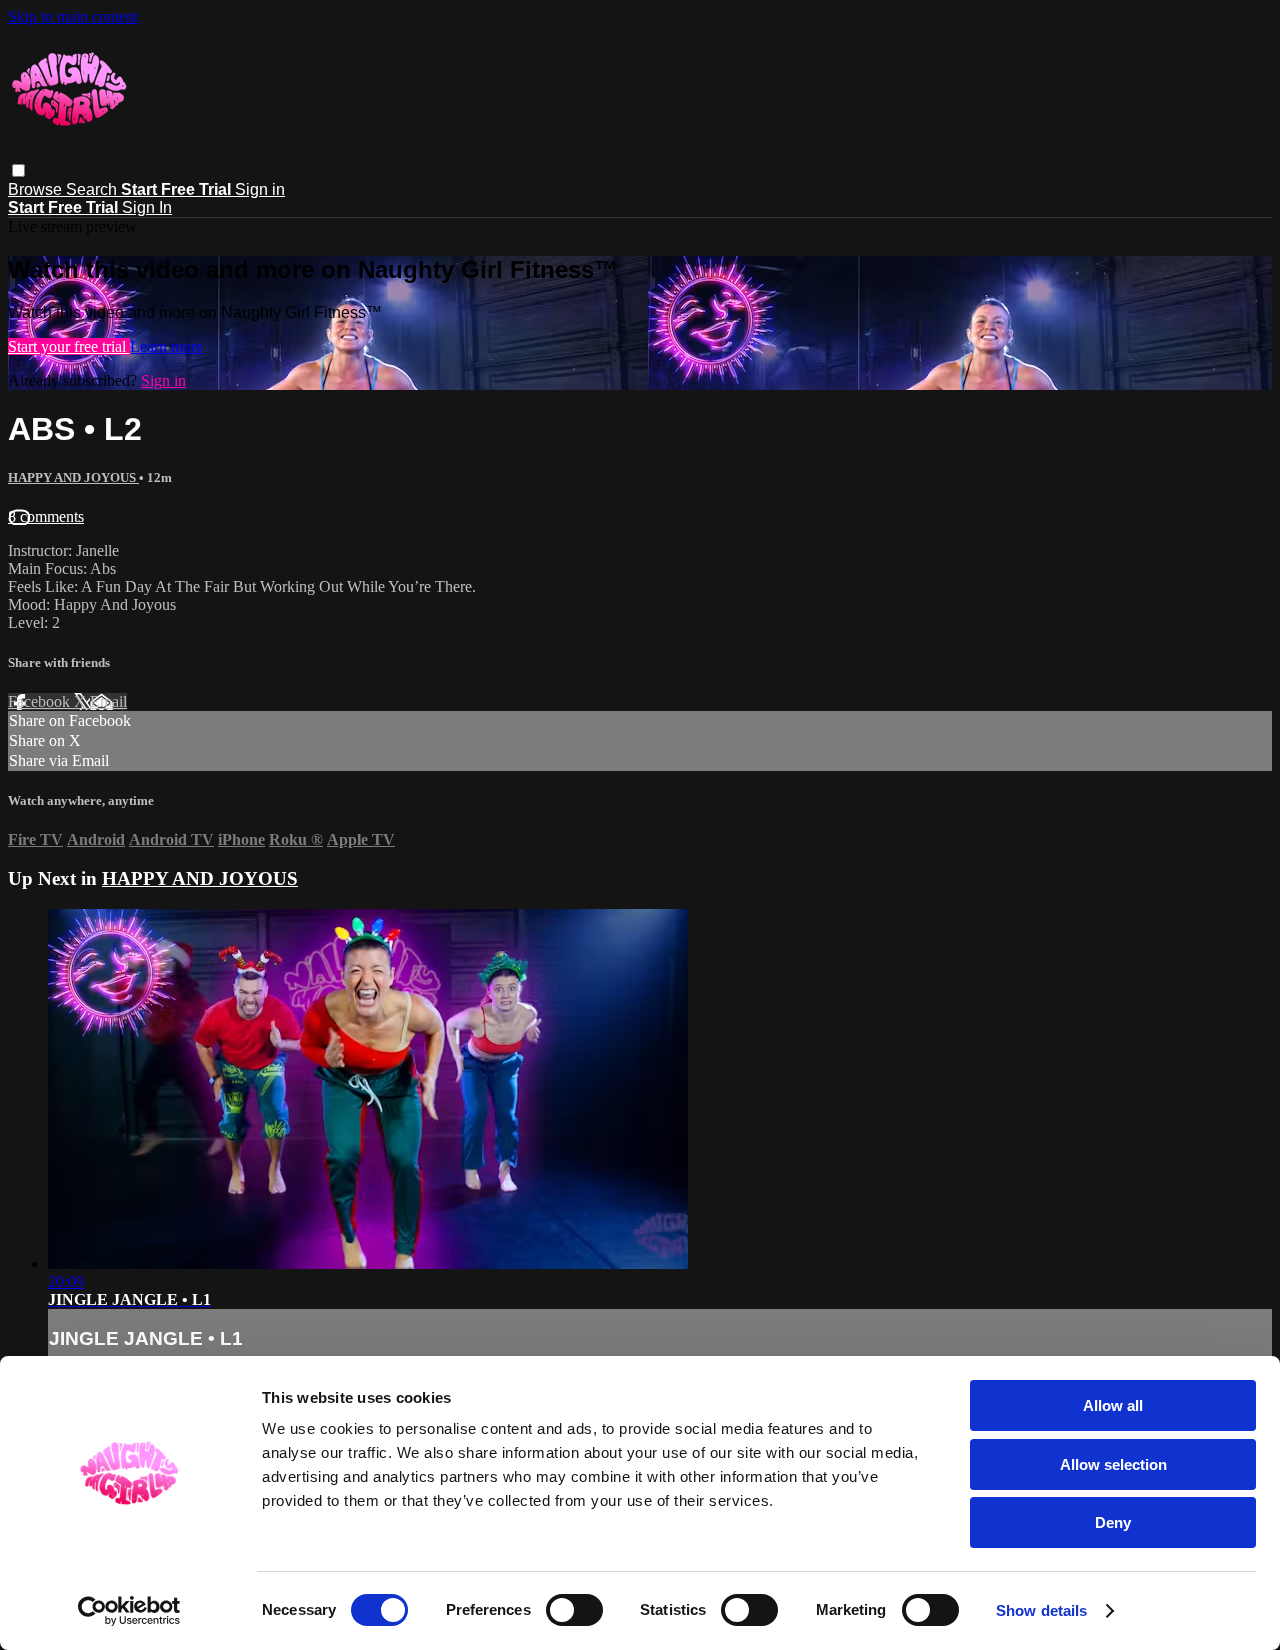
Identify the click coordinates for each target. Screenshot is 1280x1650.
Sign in (260, 189)
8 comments (46, 516)
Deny (1113, 1522)
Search (93, 189)
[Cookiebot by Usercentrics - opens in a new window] (129, 1611)
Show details (1041, 1610)
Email (108, 701)
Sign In (147, 207)
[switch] (574, 1610)
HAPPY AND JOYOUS (73, 477)
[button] (18, 170)
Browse (37, 189)
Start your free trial (69, 346)
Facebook (41, 701)
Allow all (1113, 1405)
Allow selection (1113, 1464)
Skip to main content (73, 16)
